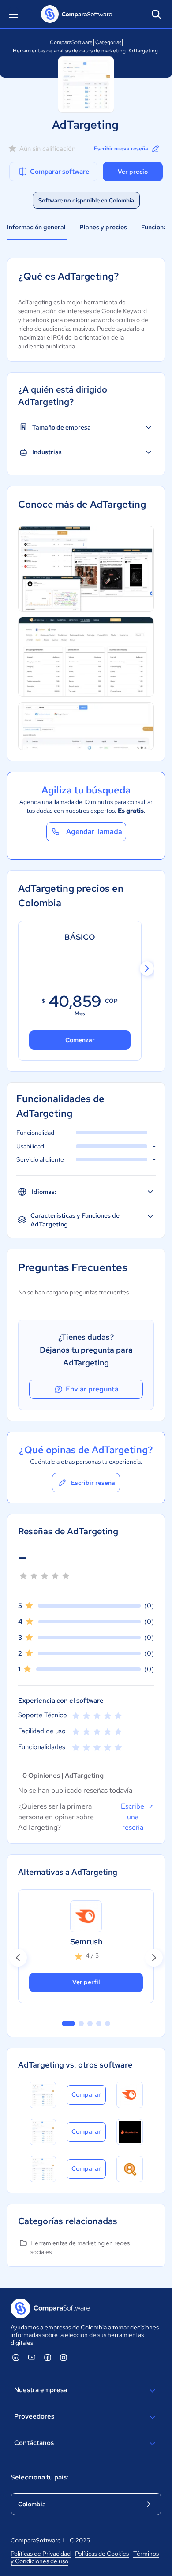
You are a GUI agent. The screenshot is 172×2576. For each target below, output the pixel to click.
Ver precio (133, 172)
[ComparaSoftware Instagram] (64, 2357)
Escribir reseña (93, 1483)
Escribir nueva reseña (121, 149)
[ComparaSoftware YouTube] (32, 2357)
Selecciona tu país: (39, 2477)
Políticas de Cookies (102, 2554)
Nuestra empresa (41, 2390)
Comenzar (80, 1040)
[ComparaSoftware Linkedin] (16, 2357)
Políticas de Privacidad (41, 2554)
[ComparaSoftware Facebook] (48, 2357)
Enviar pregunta (92, 1389)
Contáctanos (34, 2443)
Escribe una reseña (133, 1817)
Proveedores (34, 2416)
